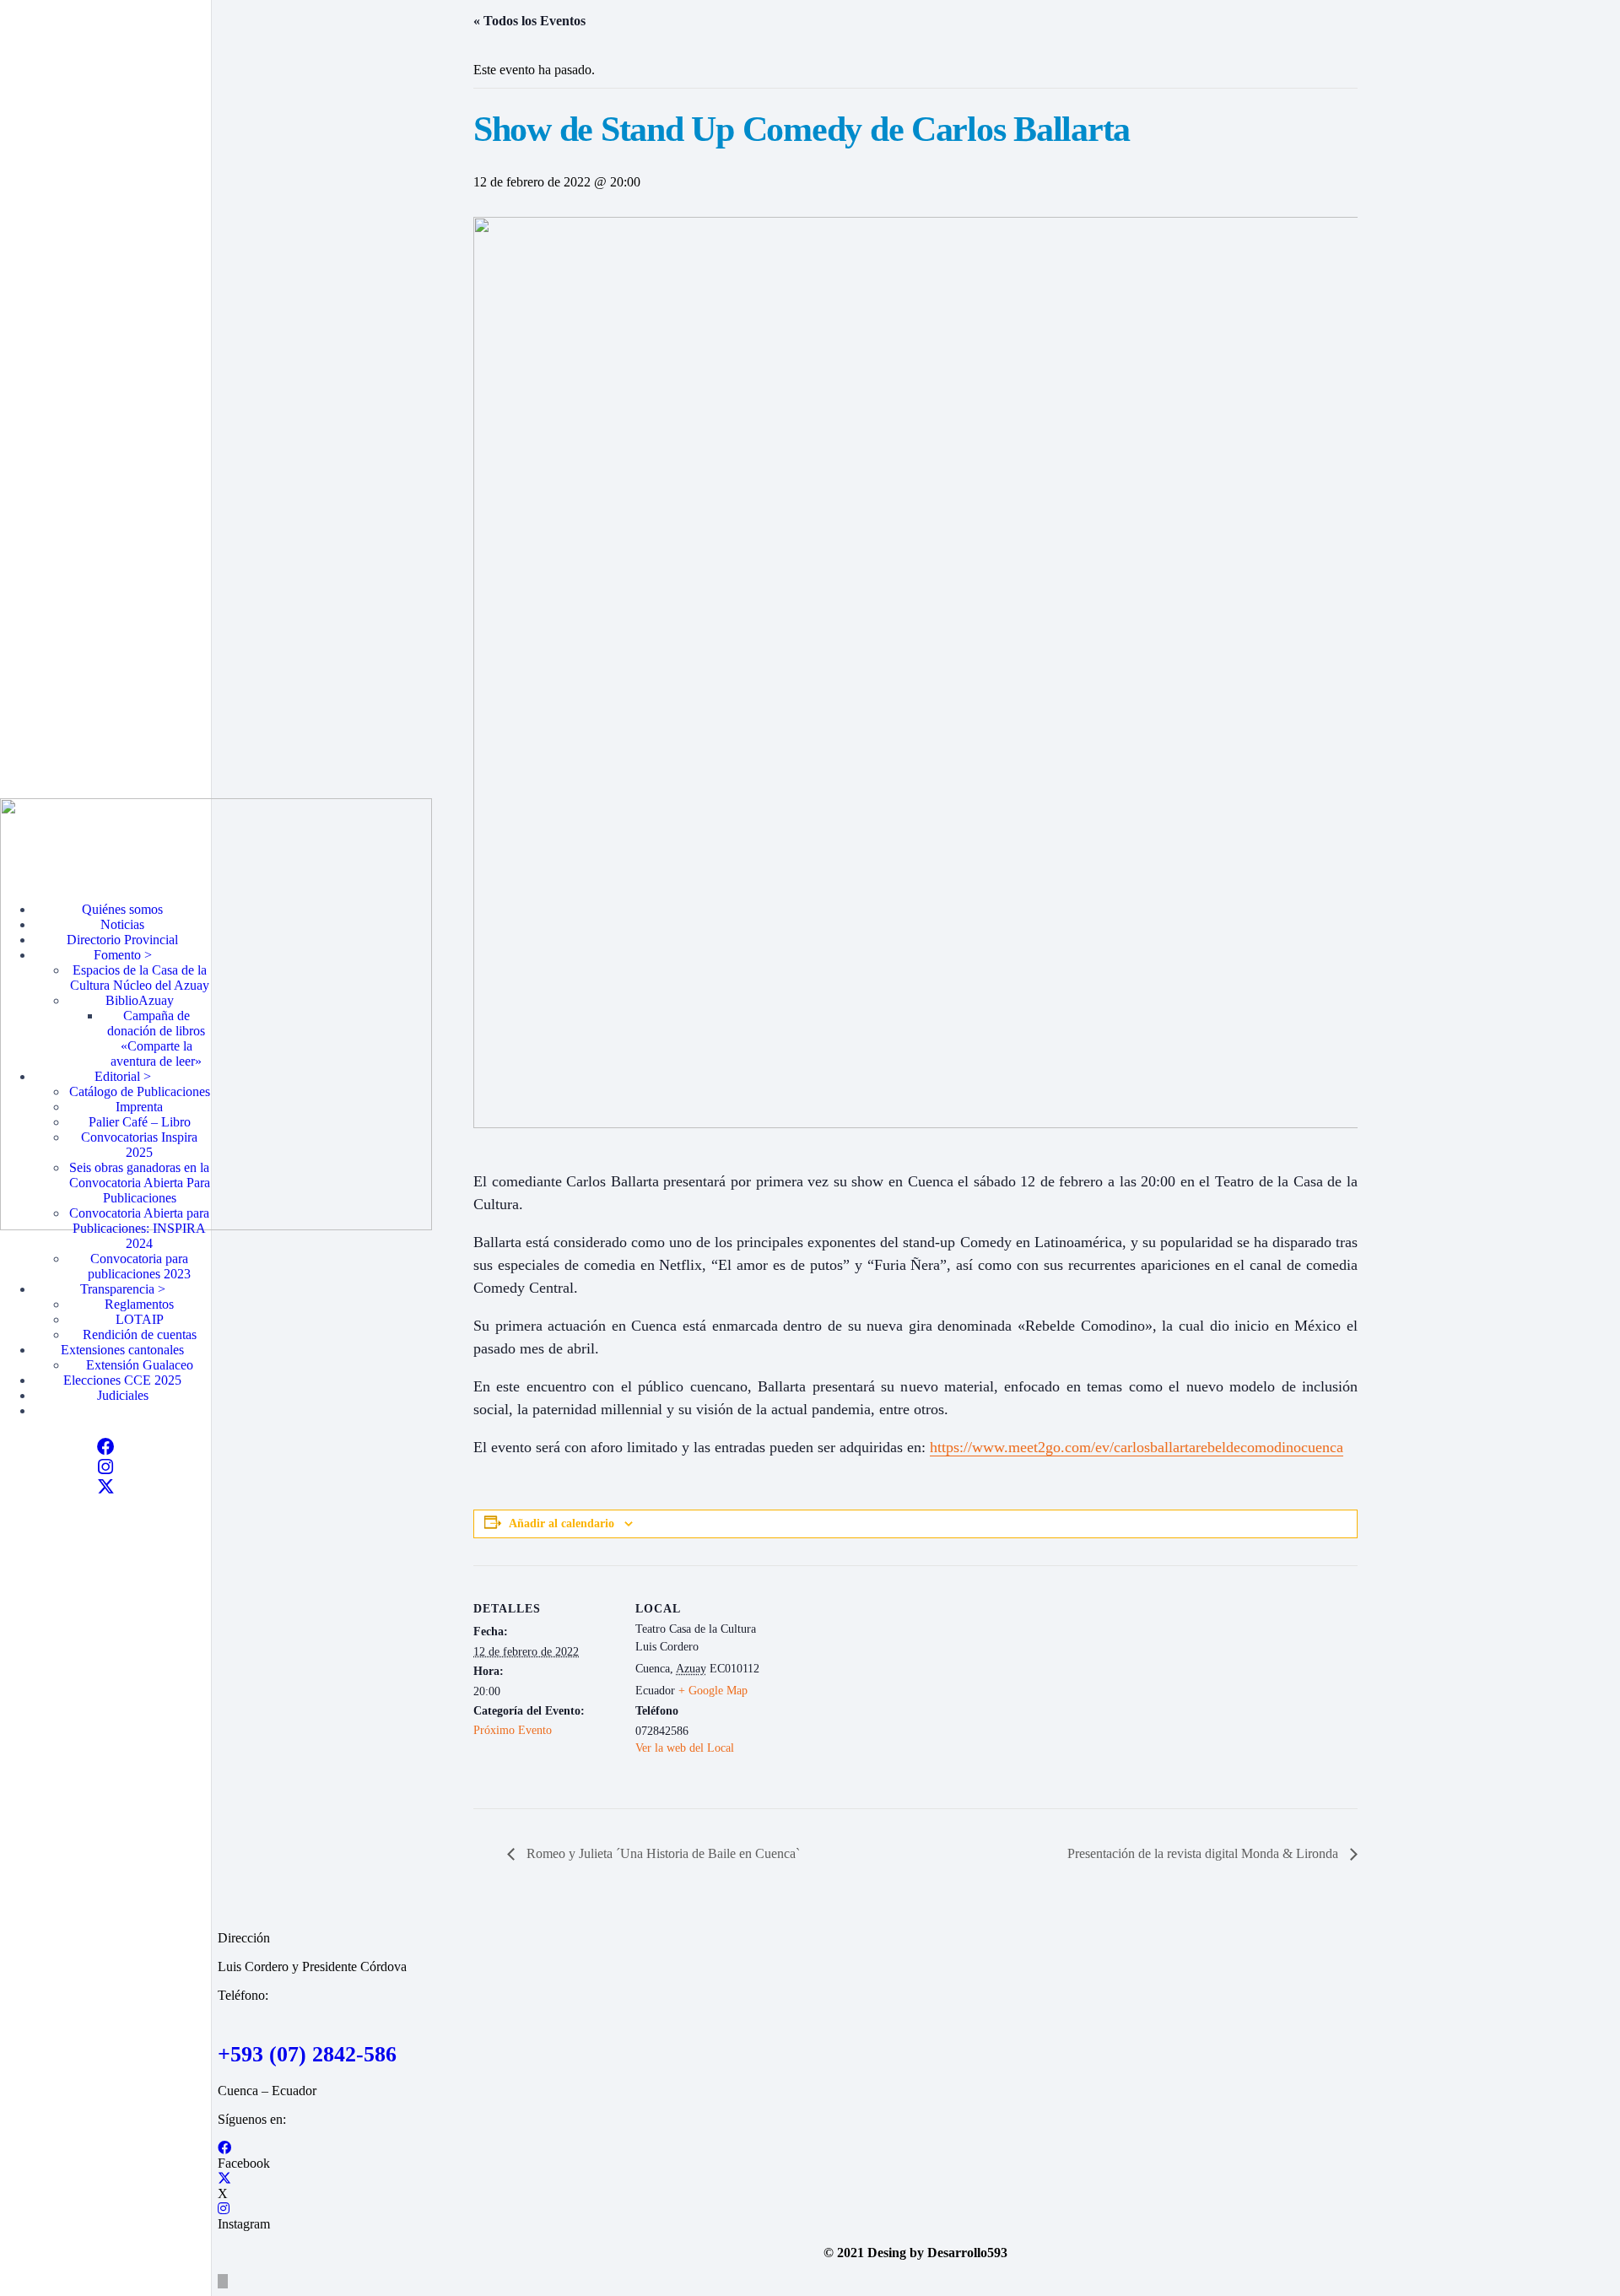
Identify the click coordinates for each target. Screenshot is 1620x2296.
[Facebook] (106, 1447)
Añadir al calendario (562, 1523)
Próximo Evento (513, 1730)
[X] (106, 1487)
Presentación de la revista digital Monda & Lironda (1204, 1853)
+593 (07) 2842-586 (307, 2054)
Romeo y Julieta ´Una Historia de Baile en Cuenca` (661, 1853)
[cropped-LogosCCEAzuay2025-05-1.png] (216, 1226)
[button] (223, 2281)
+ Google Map (713, 1691)
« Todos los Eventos (529, 21)
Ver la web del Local (685, 1748)
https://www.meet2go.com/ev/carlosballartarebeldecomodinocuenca (1137, 1447)
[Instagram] (105, 1467)
